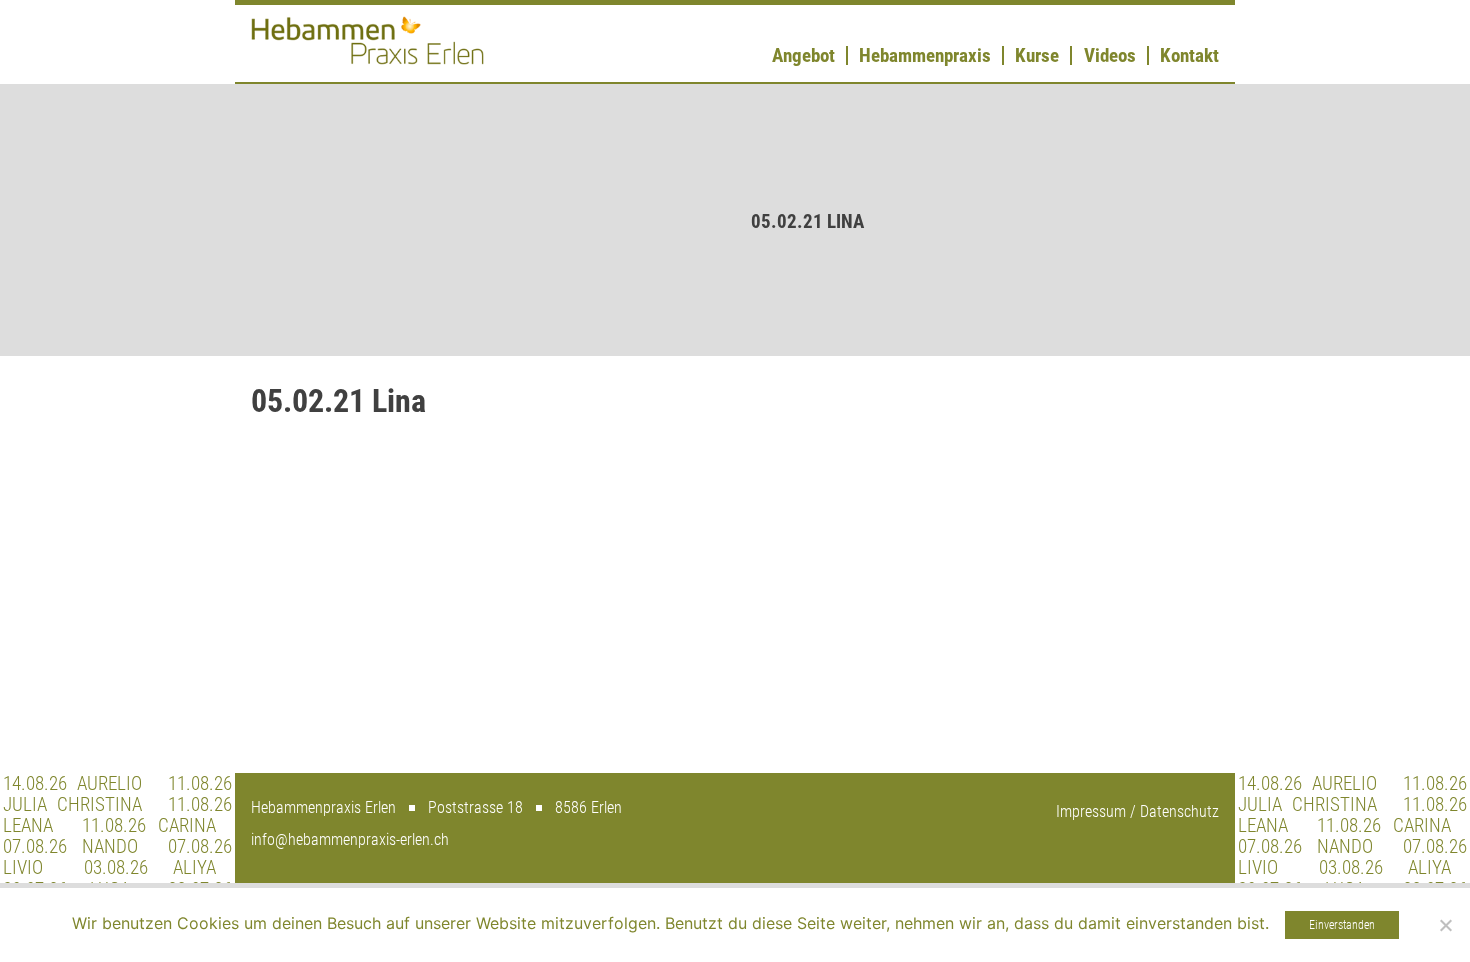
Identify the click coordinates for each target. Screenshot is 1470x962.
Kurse (1037, 55)
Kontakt (1189, 55)
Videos (1110, 55)
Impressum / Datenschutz (1137, 811)
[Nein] (1445, 925)
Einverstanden (1342, 925)
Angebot (803, 55)
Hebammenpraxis (925, 55)
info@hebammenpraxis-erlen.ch (350, 839)
